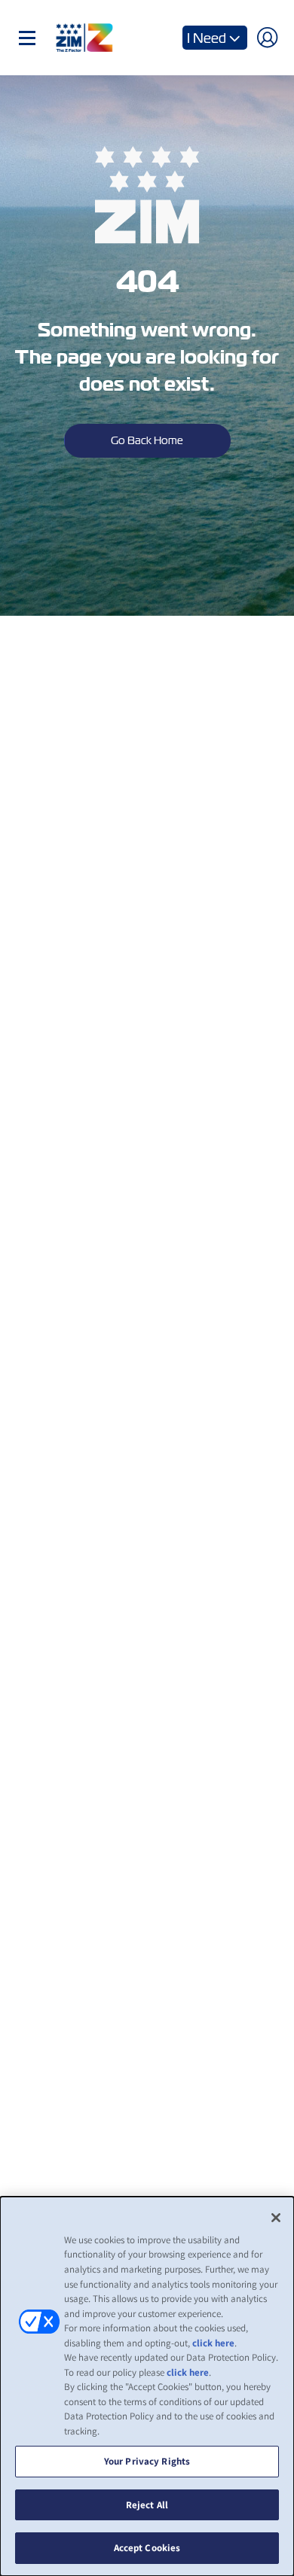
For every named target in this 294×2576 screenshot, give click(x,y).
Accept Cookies (147, 2548)
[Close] (276, 2218)
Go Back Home (147, 440)
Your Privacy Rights (147, 2461)
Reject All (147, 2505)
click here (213, 2343)
